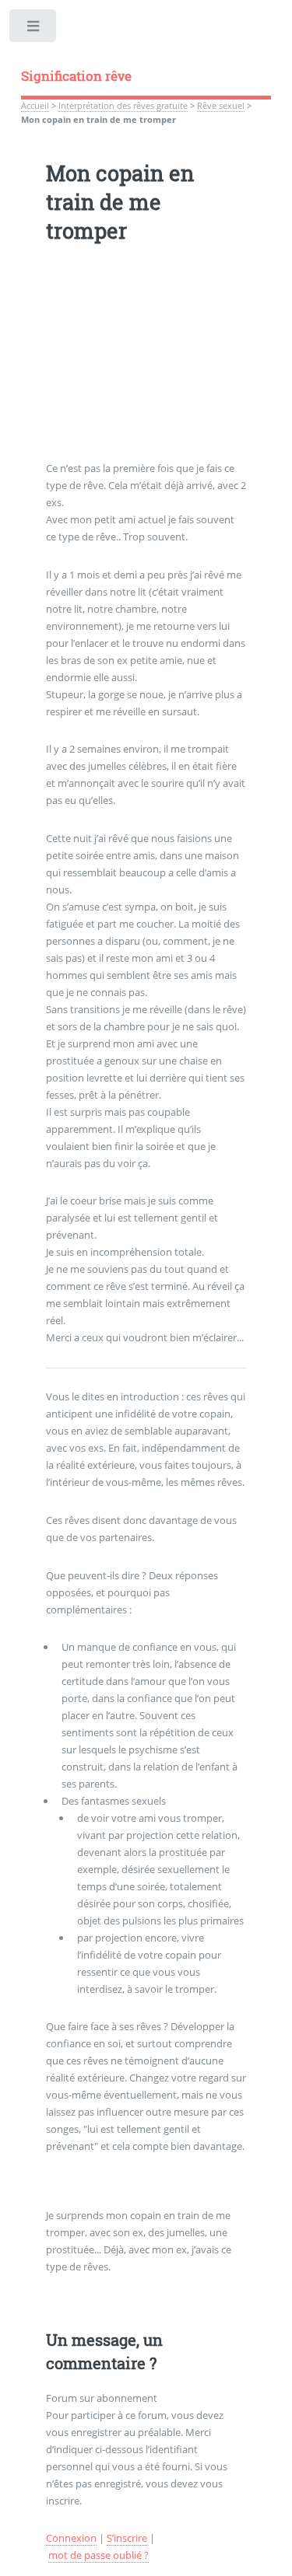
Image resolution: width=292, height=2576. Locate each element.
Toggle (34, 29)
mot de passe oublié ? (99, 2555)
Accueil (35, 106)
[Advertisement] (146, 363)
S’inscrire (127, 2538)
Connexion (71, 2538)
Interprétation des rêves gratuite (123, 106)
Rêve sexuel (221, 106)
